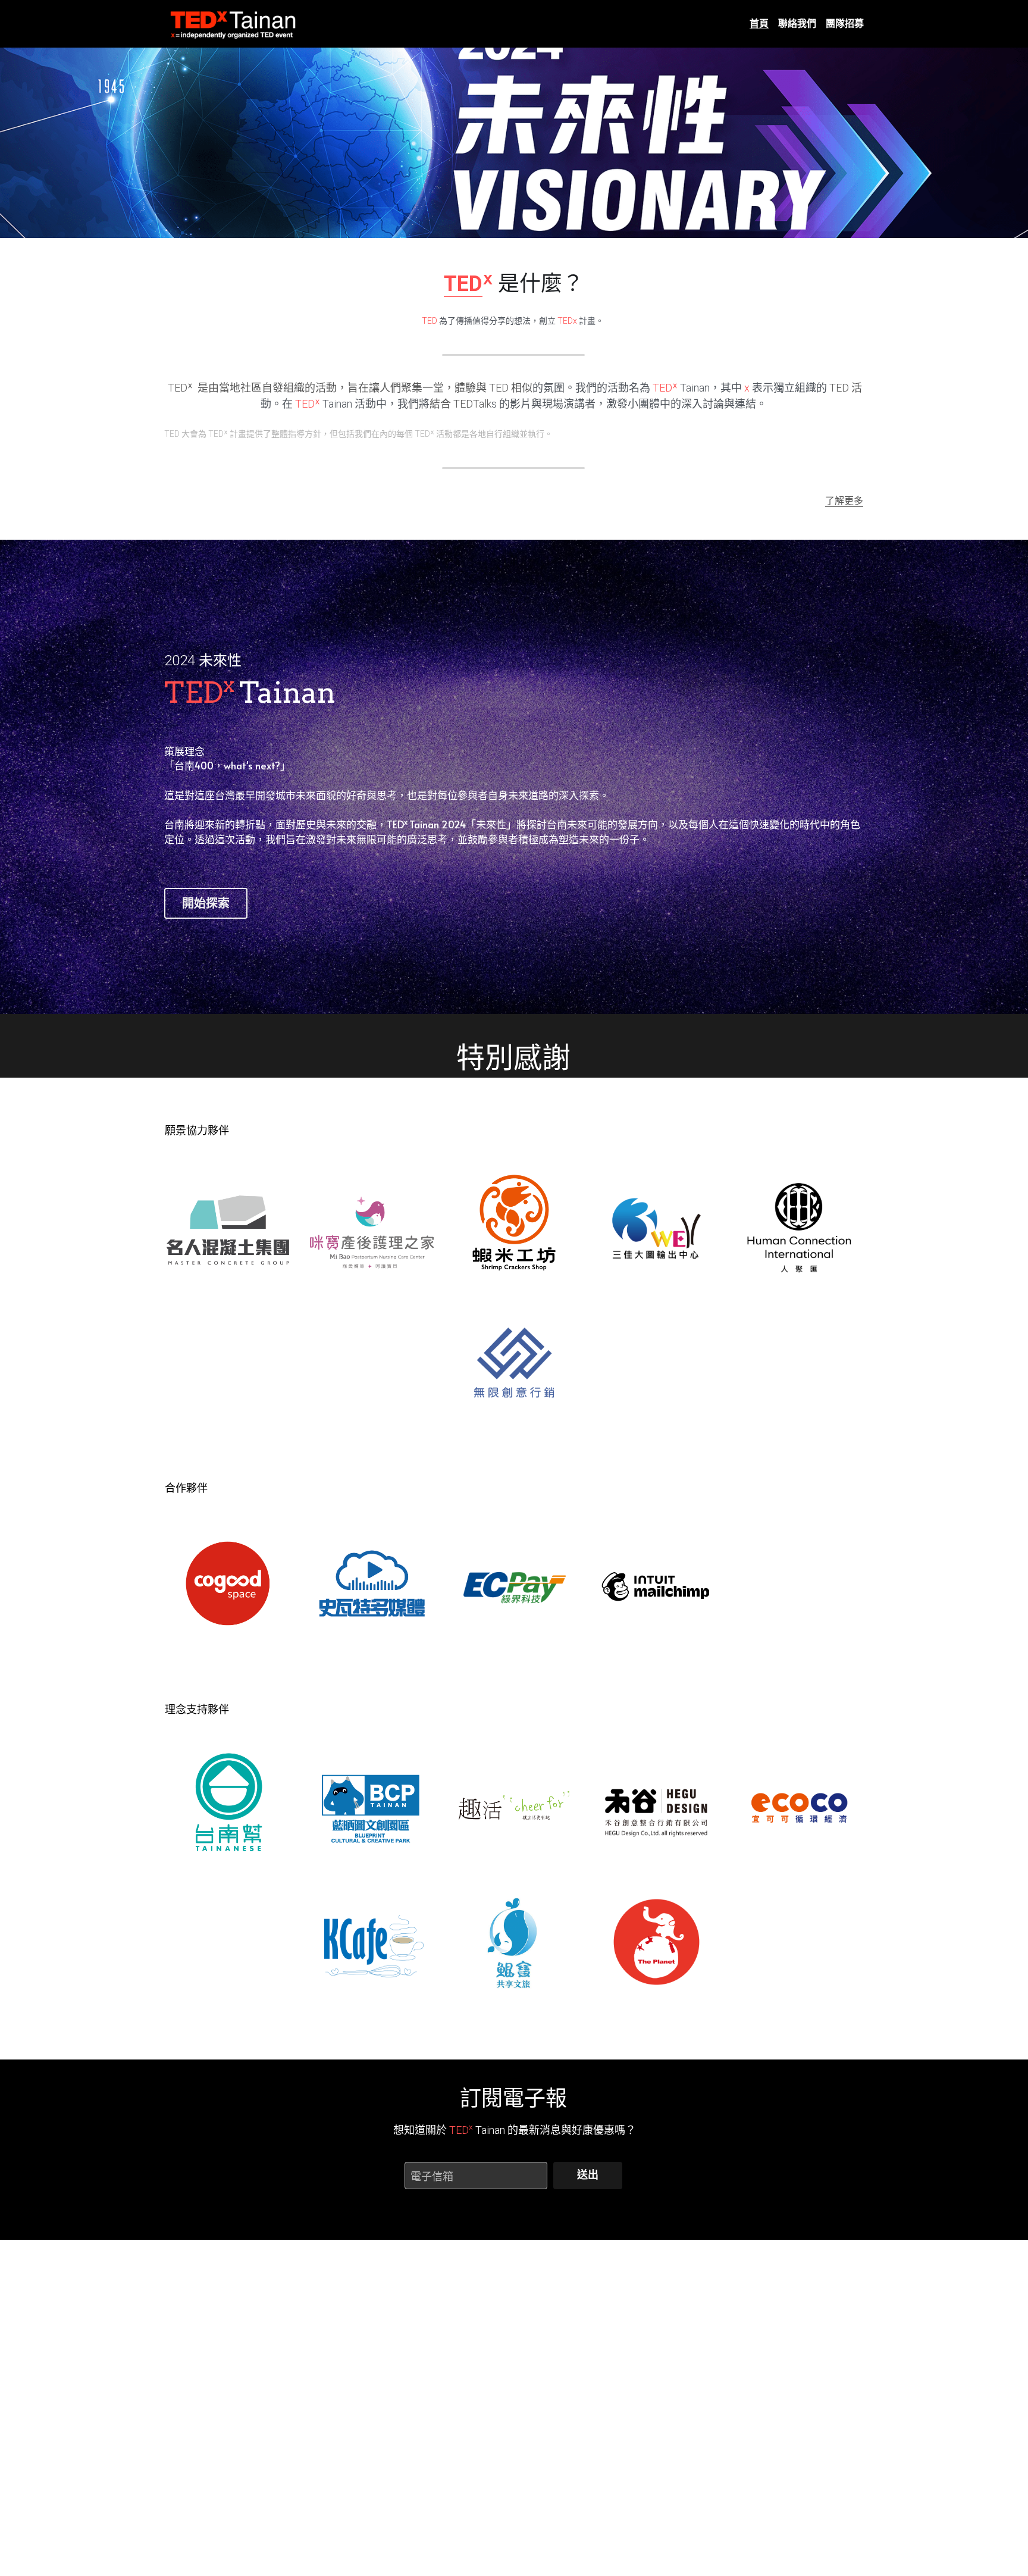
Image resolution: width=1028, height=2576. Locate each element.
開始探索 (206, 903)
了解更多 (844, 500)
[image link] (234, 23)
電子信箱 (432, 2175)
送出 (588, 2175)
